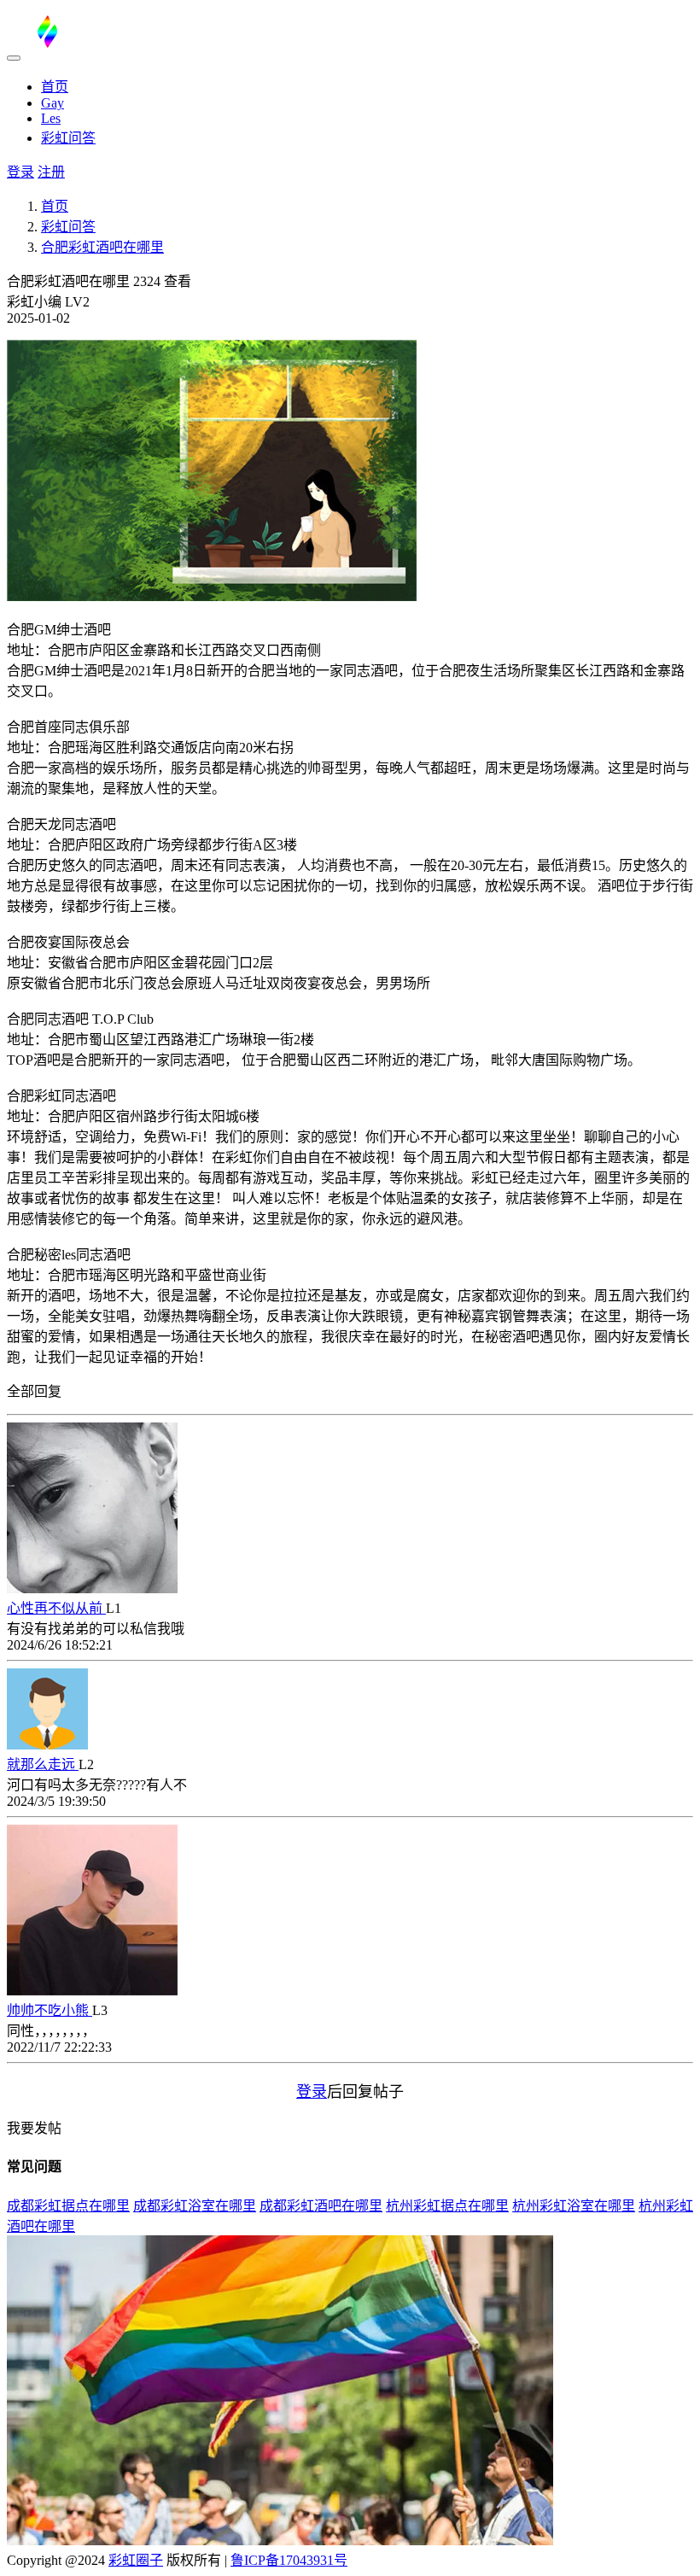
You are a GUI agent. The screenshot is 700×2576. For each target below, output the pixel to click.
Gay (52, 103)
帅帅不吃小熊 (50, 2010)
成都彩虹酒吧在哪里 (321, 2206)
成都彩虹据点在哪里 (68, 2206)
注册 (51, 172)
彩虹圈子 (136, 2560)
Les (51, 118)
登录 (20, 172)
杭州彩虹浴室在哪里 (574, 2206)
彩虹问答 (68, 138)
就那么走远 (43, 1764)
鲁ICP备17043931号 (289, 2560)
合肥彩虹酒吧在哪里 (102, 247)
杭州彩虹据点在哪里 (447, 2206)
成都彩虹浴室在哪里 (195, 2206)
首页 (55, 87)
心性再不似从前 (56, 1608)
